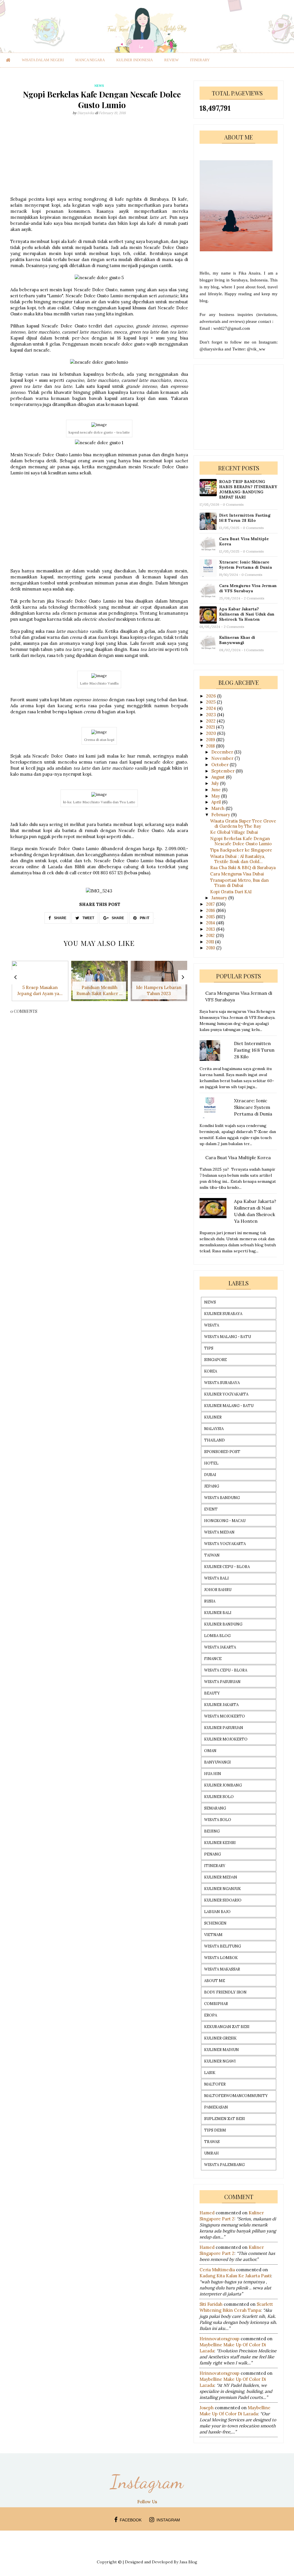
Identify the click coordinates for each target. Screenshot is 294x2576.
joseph (207, 2408)
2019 (211, 740)
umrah (211, 2153)
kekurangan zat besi (227, 2027)
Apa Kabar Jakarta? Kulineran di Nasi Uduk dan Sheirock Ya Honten (247, 614)
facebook (131, 2520)
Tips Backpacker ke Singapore (241, 850)
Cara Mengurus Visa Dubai (237, 874)
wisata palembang (224, 2165)
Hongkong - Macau (225, 1521)
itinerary (200, 60)
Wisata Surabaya (222, 1383)
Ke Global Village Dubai (234, 832)
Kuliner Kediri (220, 1843)
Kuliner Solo (219, 1797)
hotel (211, 1463)
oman (210, 1751)
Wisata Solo (218, 1820)
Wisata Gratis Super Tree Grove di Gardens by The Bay (243, 824)
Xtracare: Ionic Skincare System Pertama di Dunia (245, 565)
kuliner (213, 1417)
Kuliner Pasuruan (224, 1728)
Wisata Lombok (221, 1958)
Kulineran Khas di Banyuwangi (237, 640)
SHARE (60, 918)
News (210, 1302)
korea (211, 1371)
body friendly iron (225, 1992)
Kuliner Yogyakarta (226, 1394)
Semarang (215, 1808)
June (217, 790)
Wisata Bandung (222, 1498)
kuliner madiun (222, 2050)
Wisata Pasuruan (222, 1682)
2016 (211, 910)
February (221, 815)
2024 (212, 708)
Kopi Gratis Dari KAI (231, 892)
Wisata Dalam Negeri (43, 60)
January (220, 898)
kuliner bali (218, 1613)
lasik (210, 2073)
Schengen (215, 1923)
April (217, 802)
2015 (211, 917)
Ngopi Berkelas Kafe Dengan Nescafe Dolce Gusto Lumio (241, 841)
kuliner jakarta (221, 1705)
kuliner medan (221, 1877)
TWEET (88, 918)
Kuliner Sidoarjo (223, 1900)
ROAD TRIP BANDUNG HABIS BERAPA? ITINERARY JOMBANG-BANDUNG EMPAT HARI (248, 489)
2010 (211, 948)
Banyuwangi (217, 1762)
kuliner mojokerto (226, 1739)
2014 (211, 923)
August (219, 777)
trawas (212, 2142)
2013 (211, 929)
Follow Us (147, 2502)
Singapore (215, 1360)
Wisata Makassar (222, 1969)
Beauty (212, 1693)
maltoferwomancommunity (236, 2096)
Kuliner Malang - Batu (229, 1406)
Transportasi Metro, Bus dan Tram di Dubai (239, 883)
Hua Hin (213, 1774)
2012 (211, 935)
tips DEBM (215, 2130)
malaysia (214, 1429)
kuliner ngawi (220, 2061)
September (224, 771)
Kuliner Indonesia (135, 60)
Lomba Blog (217, 1636)
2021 (211, 727)
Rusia (210, 1601)
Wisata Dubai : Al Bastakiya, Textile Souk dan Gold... (238, 859)
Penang (212, 1854)
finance (213, 1659)
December (223, 752)
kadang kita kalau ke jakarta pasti (235, 2276)
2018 (211, 746)
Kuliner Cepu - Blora (227, 1567)
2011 (211, 942)
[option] (40, 984)
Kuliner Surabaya (223, 1314)
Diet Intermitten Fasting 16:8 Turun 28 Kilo (245, 518)
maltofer (215, 2084)
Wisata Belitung (223, 1946)
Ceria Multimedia (217, 2270)
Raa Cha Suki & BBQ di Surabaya (243, 868)
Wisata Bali (216, 1578)
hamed (207, 2213)
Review (171, 60)
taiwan (212, 1555)
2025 (211, 702)
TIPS (209, 1348)
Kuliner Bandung (223, 1624)
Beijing (212, 1831)
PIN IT (144, 918)
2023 (212, 715)
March (218, 808)
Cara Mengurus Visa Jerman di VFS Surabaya (248, 588)
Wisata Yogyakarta (225, 1544)
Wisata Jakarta (220, 1647)
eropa (211, 2015)
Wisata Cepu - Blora (226, 1670)
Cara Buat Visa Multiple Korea (244, 541)
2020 (212, 733)
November (223, 758)
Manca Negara (90, 60)
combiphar (216, 2004)
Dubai (210, 1475)
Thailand (214, 1440)
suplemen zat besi (225, 2119)
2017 (211, 904)
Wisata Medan (219, 1532)
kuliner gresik (220, 2038)
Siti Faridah (211, 2304)
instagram (168, 2520)
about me (215, 1981)
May (216, 796)
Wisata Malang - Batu (228, 1337)
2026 (212, 696)
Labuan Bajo (217, 1912)
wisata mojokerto (225, 1716)
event (211, 1509)
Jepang (212, 1486)
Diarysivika (86, 113)
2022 (211, 721)
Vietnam (213, 1935)
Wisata (212, 1325)
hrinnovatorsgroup (219, 2339)
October (220, 765)
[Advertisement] (99, 156)
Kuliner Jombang (223, 1785)
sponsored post (222, 1452)
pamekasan (216, 2107)
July (216, 783)
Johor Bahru (218, 1590)
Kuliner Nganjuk (223, 1889)
